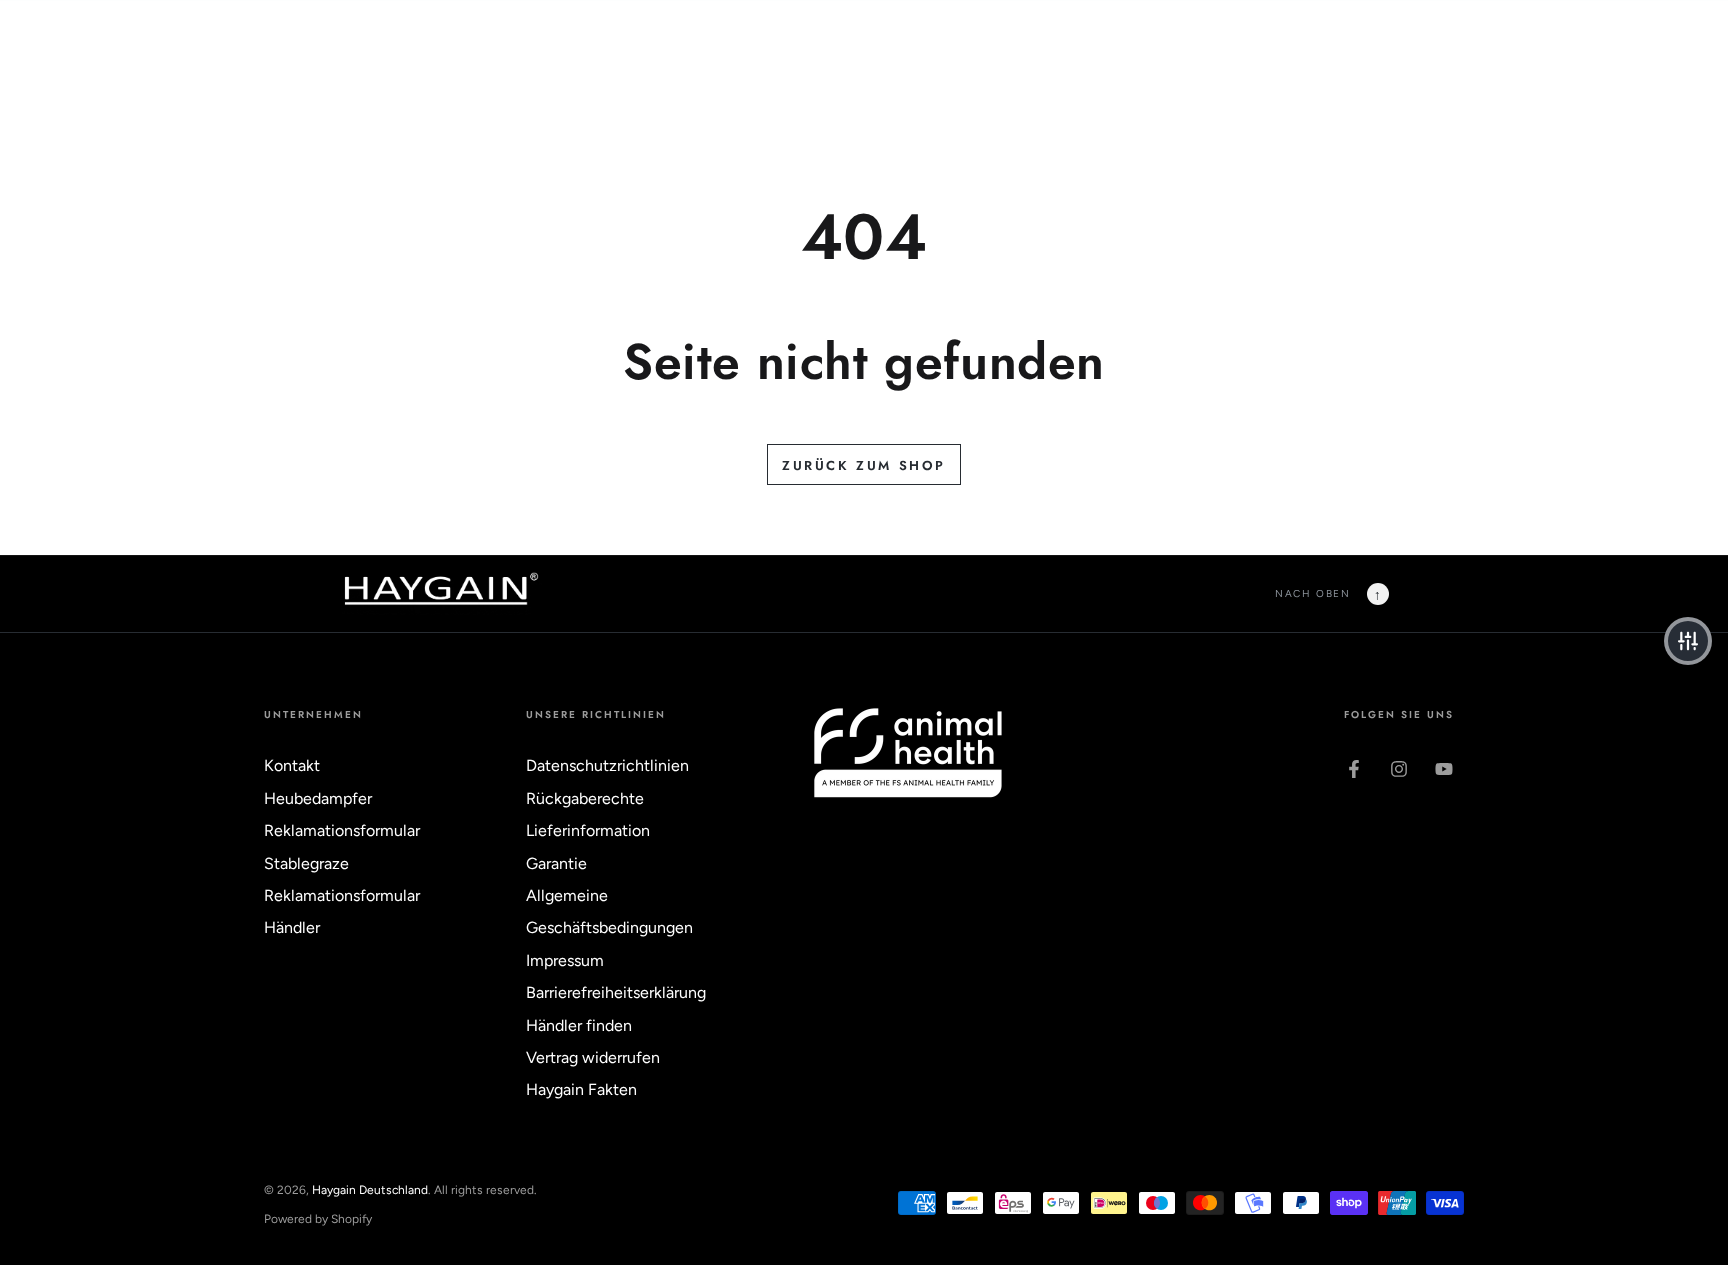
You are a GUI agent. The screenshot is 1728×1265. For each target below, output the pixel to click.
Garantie (556, 863)
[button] (1688, 641)
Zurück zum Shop (864, 465)
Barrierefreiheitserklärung (616, 992)
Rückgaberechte (585, 798)
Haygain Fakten (581, 1089)
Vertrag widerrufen (593, 1057)
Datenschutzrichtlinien (607, 765)
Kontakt (292, 765)
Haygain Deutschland (370, 1190)
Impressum (565, 960)
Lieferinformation (588, 830)
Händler (292, 927)
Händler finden (579, 1025)
